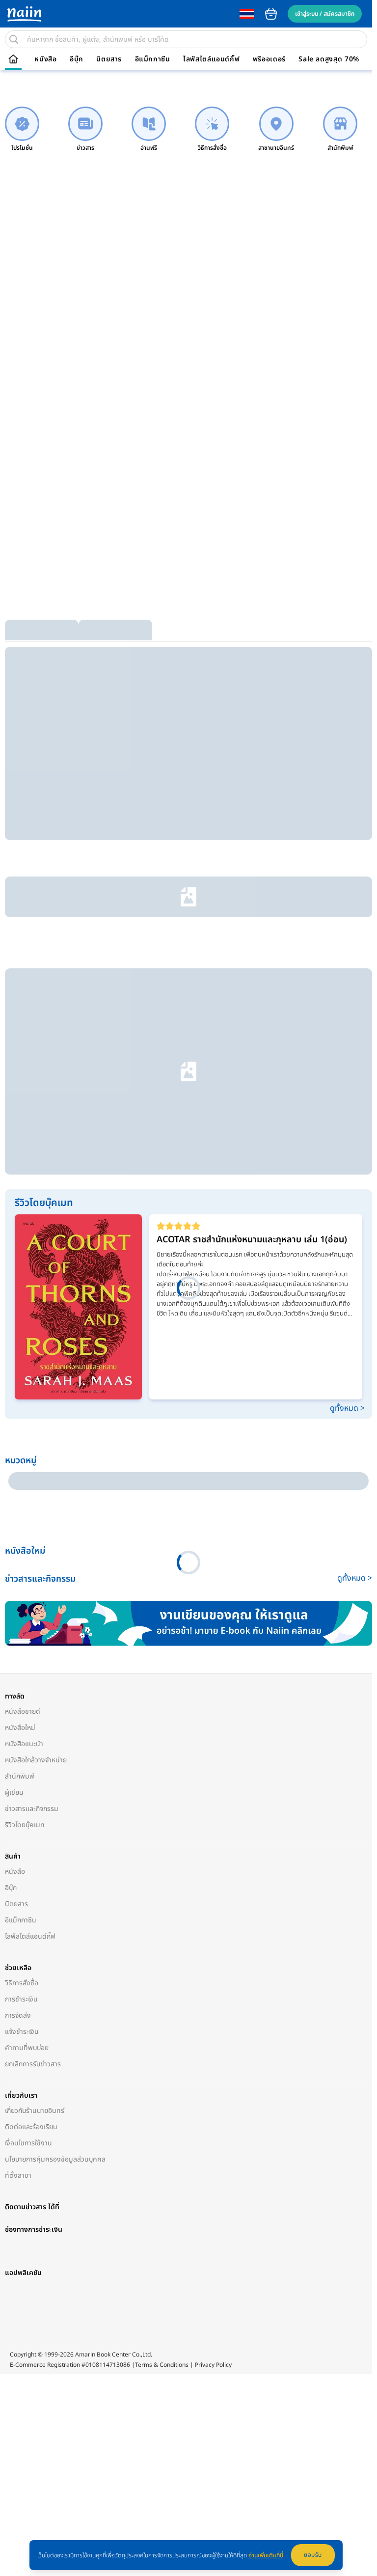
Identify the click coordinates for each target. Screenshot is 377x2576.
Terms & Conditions (162, 2051)
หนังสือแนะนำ (24, 1393)
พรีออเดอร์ (269, 59)
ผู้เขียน (14, 1441)
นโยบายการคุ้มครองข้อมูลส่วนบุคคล (55, 1808)
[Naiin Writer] (186, 1273)
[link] (22, 129)
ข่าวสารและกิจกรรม (32, 1458)
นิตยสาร (109, 59)
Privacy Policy (213, 2051)
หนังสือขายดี (23, 1360)
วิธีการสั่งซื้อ (22, 1632)
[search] (14, 39)
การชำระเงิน (21, 1648)
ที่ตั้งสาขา (18, 1824)
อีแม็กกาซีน (153, 59)
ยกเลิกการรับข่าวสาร (33, 1713)
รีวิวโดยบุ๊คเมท (25, 1474)
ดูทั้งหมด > (342, 1129)
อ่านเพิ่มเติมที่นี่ (266, 2555)
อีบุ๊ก (77, 59)
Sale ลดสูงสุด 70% (329, 59)
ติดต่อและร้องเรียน (31, 1776)
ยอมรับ (313, 2555)
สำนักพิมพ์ (20, 1425)
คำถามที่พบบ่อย (27, 1697)
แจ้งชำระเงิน (22, 1681)
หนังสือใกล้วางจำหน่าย (36, 1409)
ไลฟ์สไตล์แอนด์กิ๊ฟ (211, 59)
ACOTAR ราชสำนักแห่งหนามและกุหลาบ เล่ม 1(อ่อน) (251, 961)
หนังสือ (45, 59)
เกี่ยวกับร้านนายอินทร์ (35, 1760)
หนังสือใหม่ (20, 1377)
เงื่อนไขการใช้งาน (28, 1792)
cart (271, 14)
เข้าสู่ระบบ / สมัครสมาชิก (325, 14)
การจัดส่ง (18, 1664)
